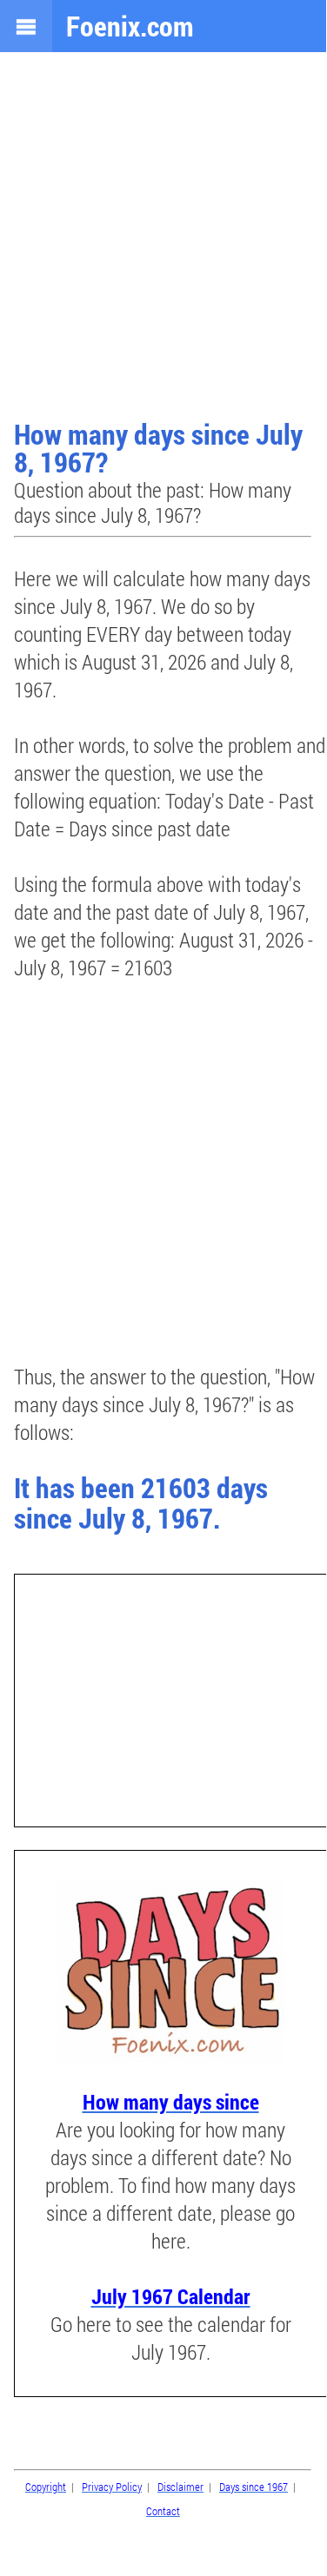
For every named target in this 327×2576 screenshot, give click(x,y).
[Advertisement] (163, 238)
